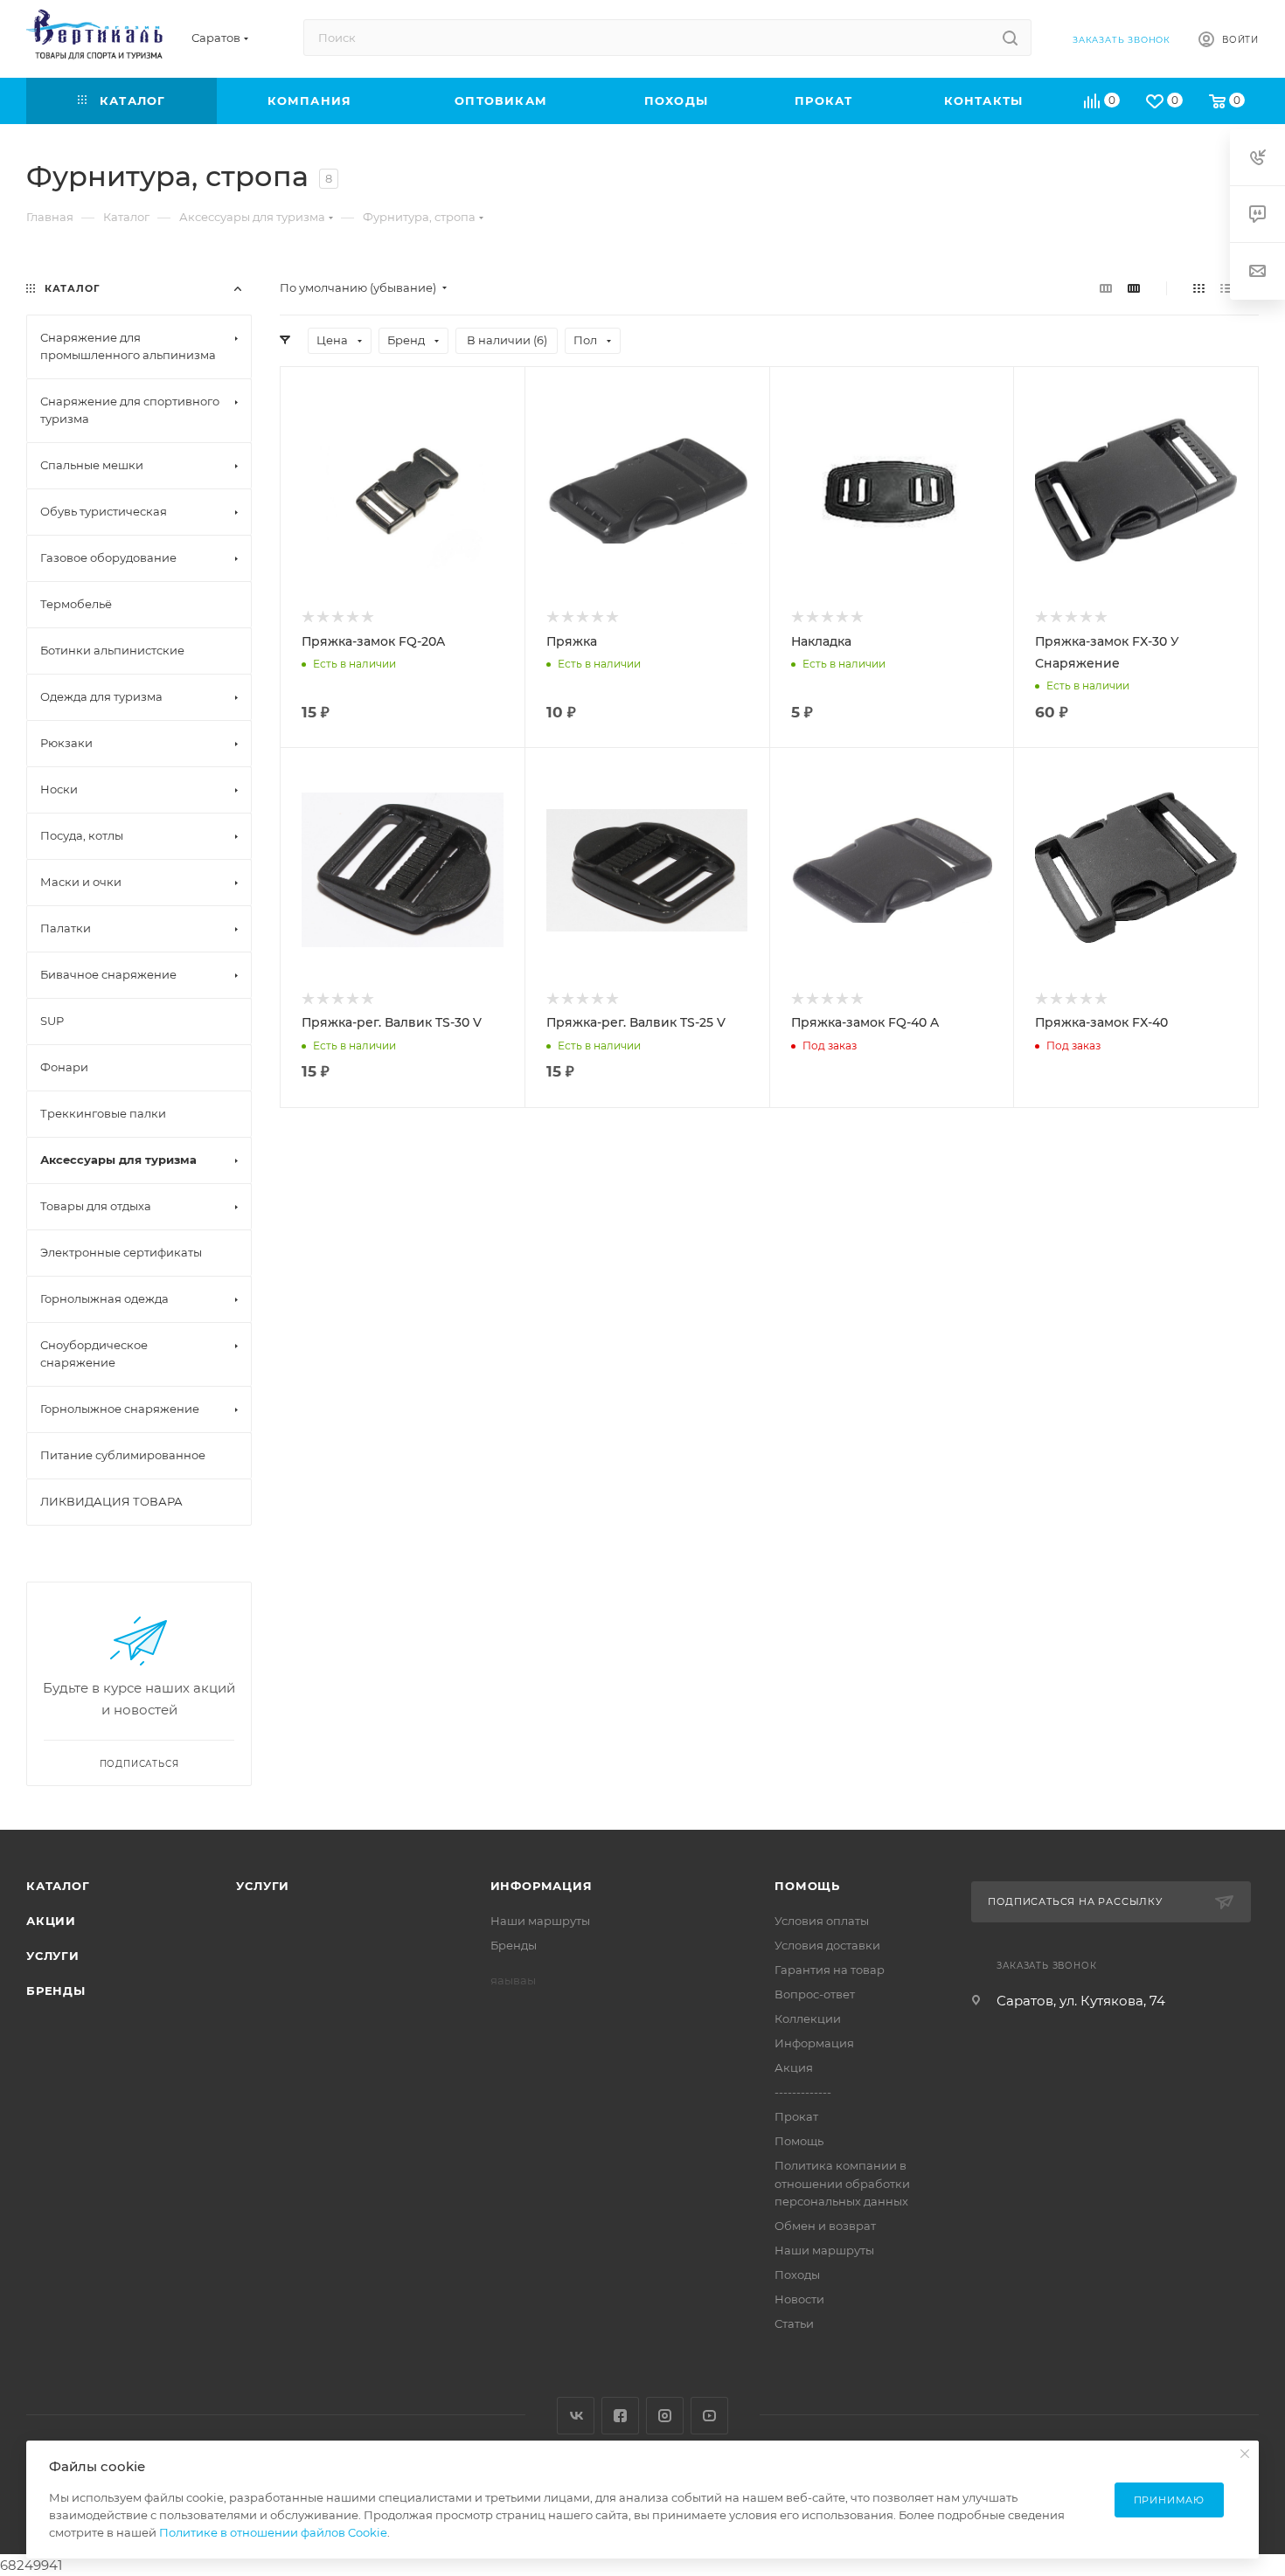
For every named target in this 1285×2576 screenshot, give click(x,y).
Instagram (665, 2416)
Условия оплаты (822, 1921)
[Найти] (1010, 38)
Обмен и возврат (825, 2226)
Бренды (56, 1991)
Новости (799, 2299)
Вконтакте (576, 2416)
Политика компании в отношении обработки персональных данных (842, 2183)
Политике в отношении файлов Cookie (273, 2532)
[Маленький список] (1106, 288)
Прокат (796, 2116)
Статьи (794, 2323)
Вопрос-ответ (815, 1994)
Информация (542, 1886)
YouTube (709, 2416)
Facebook (620, 2416)
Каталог (58, 1886)
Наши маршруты (540, 1921)
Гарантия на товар (830, 1970)
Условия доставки (827, 1945)
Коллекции (808, 2019)
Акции (51, 1921)
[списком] (1226, 288)
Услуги (53, 1956)
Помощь (807, 1886)
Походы (797, 2275)
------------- (803, 2092)
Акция (794, 2067)
